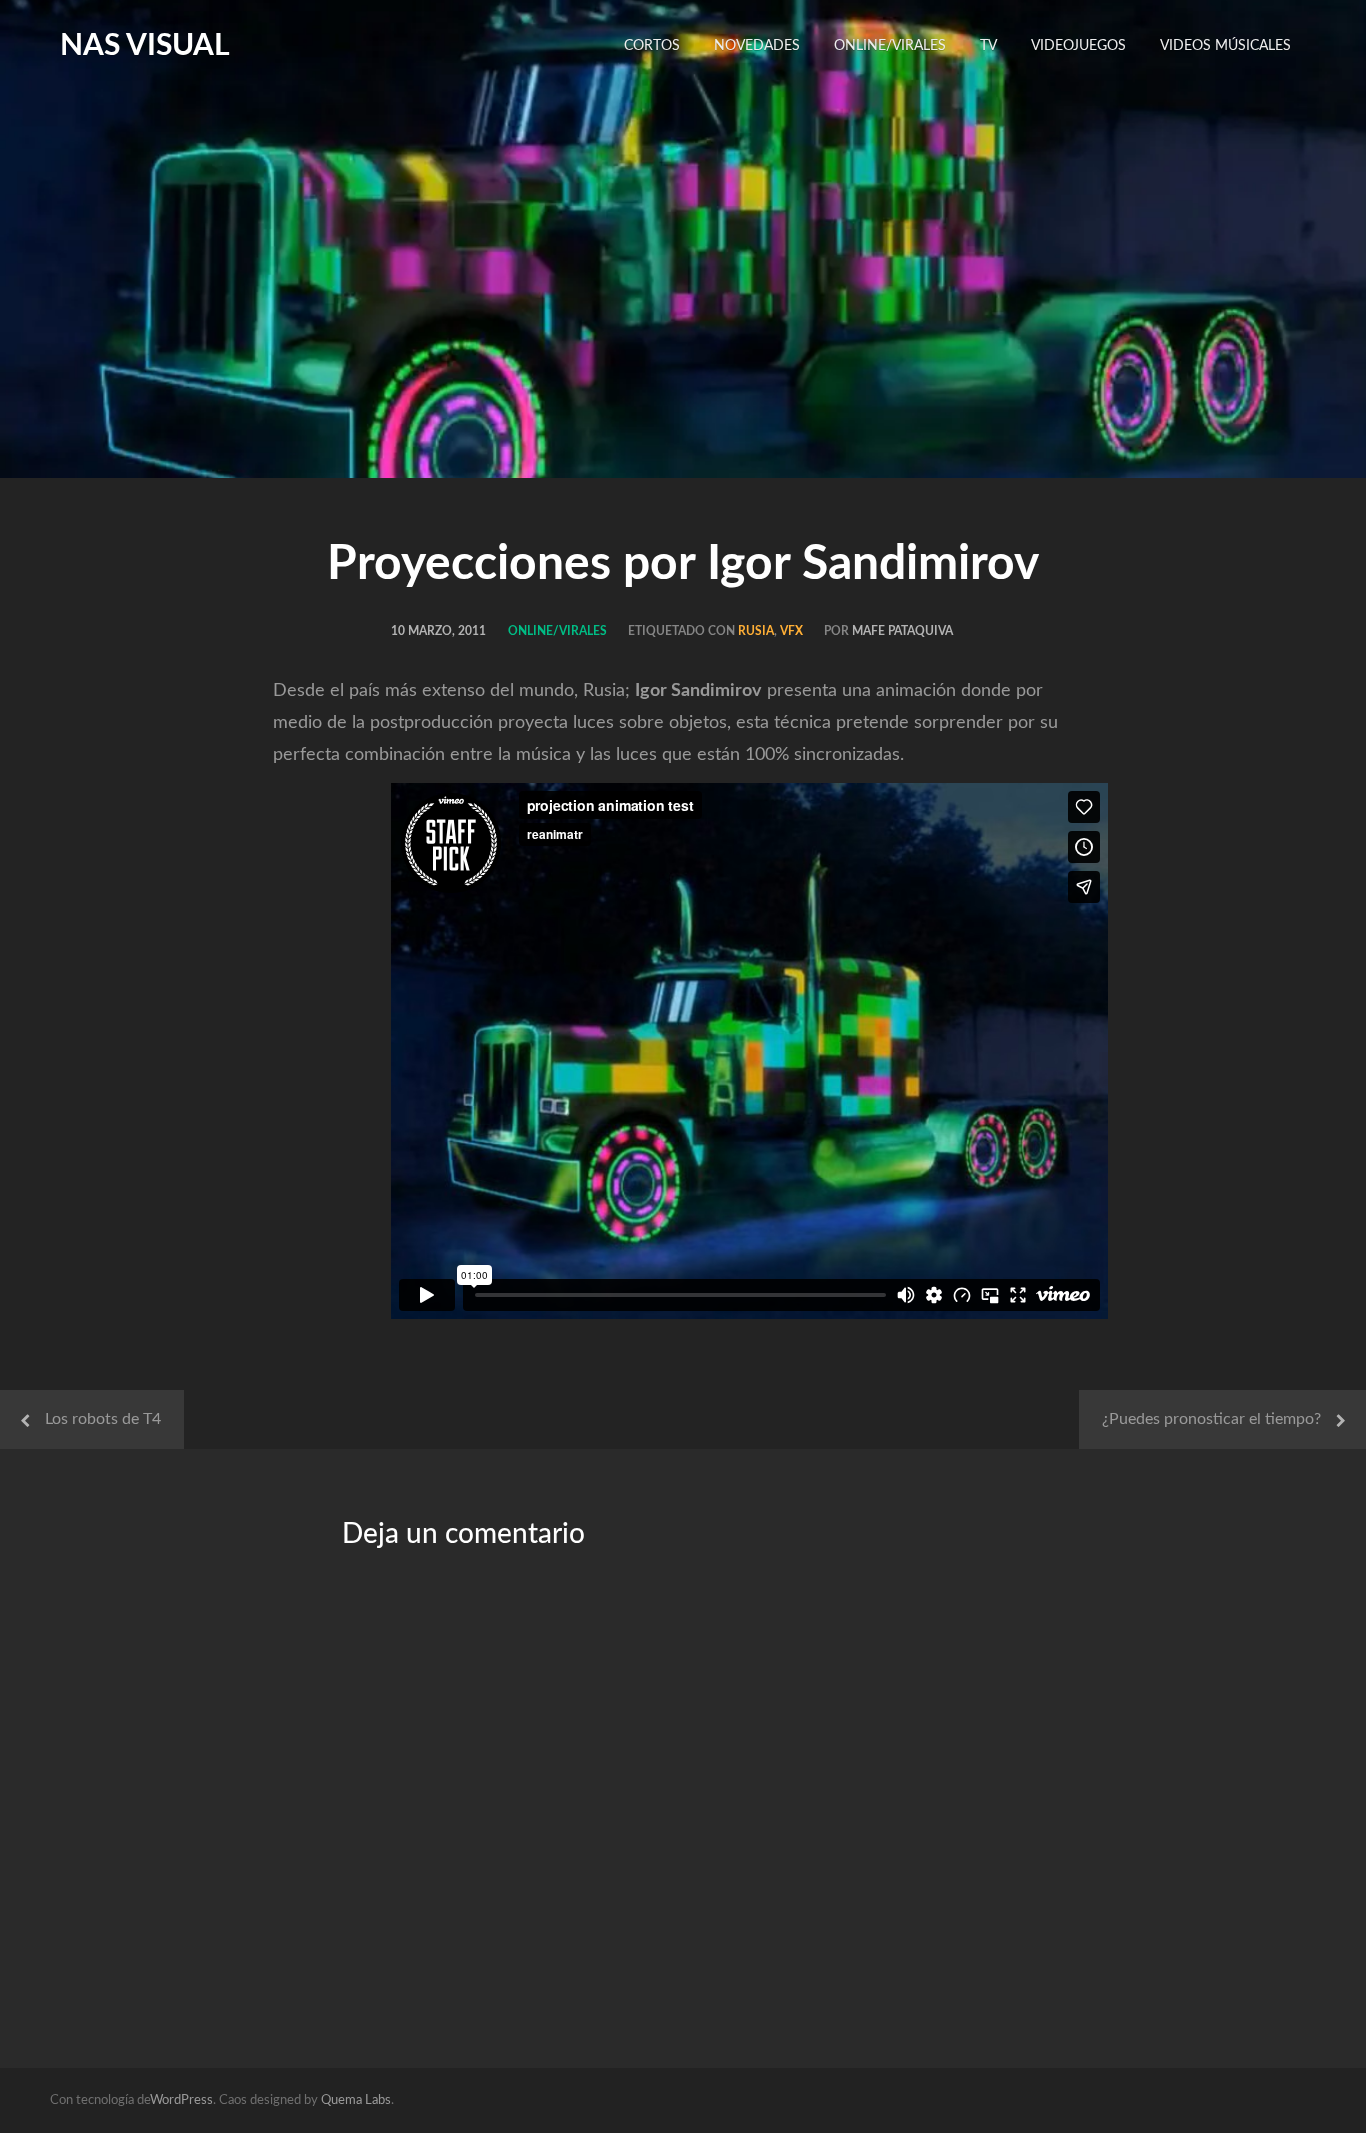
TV (988, 46)
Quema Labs (356, 2100)
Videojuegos (1078, 46)
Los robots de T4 (103, 1419)
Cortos (652, 46)
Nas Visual (145, 46)
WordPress (181, 2100)
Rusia (756, 631)
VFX (791, 631)
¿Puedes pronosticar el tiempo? (1211, 1419)
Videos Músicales (1225, 46)
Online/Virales (890, 46)
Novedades (757, 46)
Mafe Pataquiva (902, 631)
